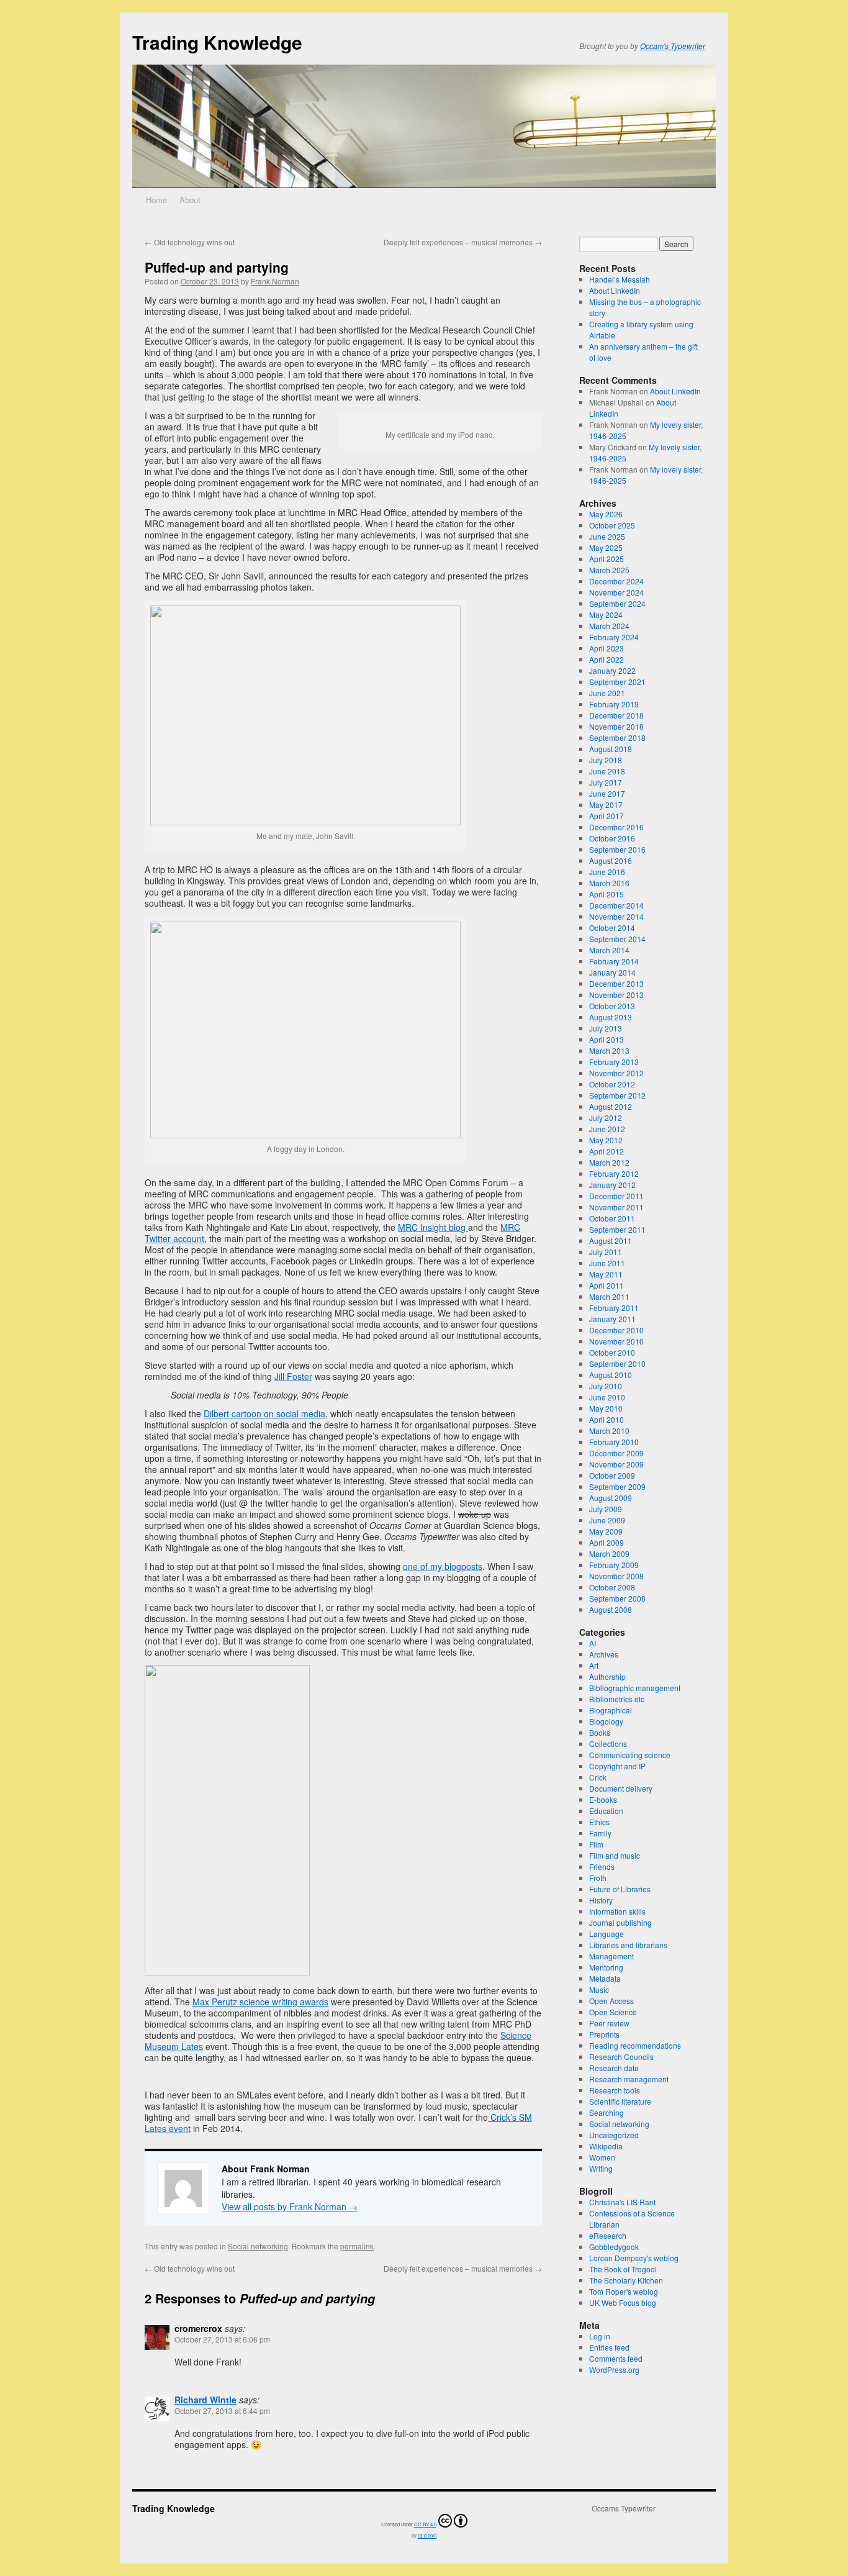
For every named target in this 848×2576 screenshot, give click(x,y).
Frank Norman (275, 281)
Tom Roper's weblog (624, 2291)
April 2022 (607, 659)
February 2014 (614, 961)
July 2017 (606, 782)
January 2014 (612, 972)
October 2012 (612, 1084)
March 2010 (609, 1431)
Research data (614, 2068)
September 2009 (617, 1486)
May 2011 (606, 1274)
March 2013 (609, 1050)
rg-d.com (427, 2535)
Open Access (611, 2001)
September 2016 (617, 849)
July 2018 (606, 760)
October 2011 (612, 1218)
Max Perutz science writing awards (260, 2002)
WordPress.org (614, 2370)
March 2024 (609, 626)
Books (600, 1732)
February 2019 (614, 704)
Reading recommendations (635, 2045)
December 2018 (616, 715)
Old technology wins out (190, 242)
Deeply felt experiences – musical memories (463, 242)
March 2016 (609, 883)
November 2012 (616, 1073)
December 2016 (616, 827)
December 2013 (616, 983)
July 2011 (606, 1252)
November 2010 (616, 1341)
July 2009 (606, 1509)
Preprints (604, 2034)
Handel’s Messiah (620, 279)
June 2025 (607, 536)
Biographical (611, 1710)
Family (600, 1833)
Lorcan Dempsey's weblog (634, 2258)
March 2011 (609, 1296)
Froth (598, 1878)
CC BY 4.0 (425, 2524)
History (601, 1900)
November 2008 (616, 1576)
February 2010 (614, 1442)
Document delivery (621, 1788)
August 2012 (611, 1106)
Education (606, 1811)
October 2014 (612, 927)
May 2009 (606, 1531)
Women (602, 2157)
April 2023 (607, 648)
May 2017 (606, 805)
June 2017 (607, 793)
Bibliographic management (635, 1688)
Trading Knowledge (217, 42)
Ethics (599, 1822)
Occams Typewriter (624, 2508)
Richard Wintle (205, 2400)
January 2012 (612, 1185)
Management (611, 1956)
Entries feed (609, 2347)
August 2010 (611, 1375)
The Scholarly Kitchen (626, 2280)
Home (156, 200)
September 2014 (617, 939)
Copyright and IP (617, 1766)
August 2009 (611, 1498)
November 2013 (616, 995)
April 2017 (607, 816)
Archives (604, 1654)
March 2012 (609, 1162)
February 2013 (614, 1062)
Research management (629, 2079)
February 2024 (614, 637)
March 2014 (609, 950)
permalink (357, 2246)
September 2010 (617, 1363)
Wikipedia (606, 2146)
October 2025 (612, 525)
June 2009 (607, 1520)
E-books (603, 1799)
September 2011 (617, 1229)
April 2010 (607, 1419)
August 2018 (611, 749)
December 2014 (616, 905)
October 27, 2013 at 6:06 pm (222, 2339)
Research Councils (621, 2057)
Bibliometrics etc (617, 1699)
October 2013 (612, 1006)
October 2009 (612, 1475)
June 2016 (607, 872)
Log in (600, 2336)
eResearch (608, 2235)
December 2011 (616, 1196)
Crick (598, 1777)
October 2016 (612, 838)
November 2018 (616, 726)
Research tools (615, 2090)
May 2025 (606, 547)
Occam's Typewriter (673, 46)
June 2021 (607, 693)
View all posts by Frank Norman (290, 2206)
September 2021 (617, 682)
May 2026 (606, 514)
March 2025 (609, 570)
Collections (608, 1744)
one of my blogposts (443, 1566)
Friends (602, 1866)
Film (596, 1844)
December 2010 (616, 1330)
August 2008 (611, 1609)
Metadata (605, 1978)
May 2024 (606, 615)
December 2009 (616, 1453)
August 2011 (611, 1240)
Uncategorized (614, 2135)
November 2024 (616, 592)
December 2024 (616, 581)
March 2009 (609, 1553)
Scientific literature (620, 2101)
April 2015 (607, 894)
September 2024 (617, 603)
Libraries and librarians (628, 1945)
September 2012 (617, 1095)
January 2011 (612, 1319)
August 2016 (611, 860)
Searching (607, 2112)
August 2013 (611, 1017)
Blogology (606, 1721)
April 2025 (607, 559)
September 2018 (617, 737)
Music (599, 1989)
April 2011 (607, 1285)
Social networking (258, 2246)
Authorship (607, 1676)
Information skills (617, 1911)
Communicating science (630, 1755)
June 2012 (607, 1129)
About (190, 200)
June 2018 (607, 771)
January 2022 (612, 670)
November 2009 (616, 1464)
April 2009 (607, 1542)
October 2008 (612, 1587)
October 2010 (612, 1352)
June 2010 (607, 1397)
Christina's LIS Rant (622, 2202)
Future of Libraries (620, 1889)
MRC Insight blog (433, 1227)
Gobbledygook (614, 2247)
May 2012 (606, 1140)
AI (593, 1643)
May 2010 (606, 1408)
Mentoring (606, 1967)
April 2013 (607, 1039)
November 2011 (616, 1207)
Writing (601, 2168)
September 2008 (617, 1598)
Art (594, 1665)
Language (607, 1934)
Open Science (613, 2012)
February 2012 (614, 1173)
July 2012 (606, 1118)
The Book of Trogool (623, 2269)
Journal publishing (620, 1922)
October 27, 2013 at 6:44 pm (222, 2410)
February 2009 (614, 1565)
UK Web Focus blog (623, 2302)
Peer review (609, 2023)
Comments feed (616, 2358)
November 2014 (616, 916)
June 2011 (607, 1263)
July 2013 (606, 1028)
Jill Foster (293, 1376)
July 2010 (606, 1386)
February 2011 (614, 1308)
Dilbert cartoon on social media (264, 1413)
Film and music (615, 1855)
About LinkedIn (615, 290)
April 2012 (607, 1151)
